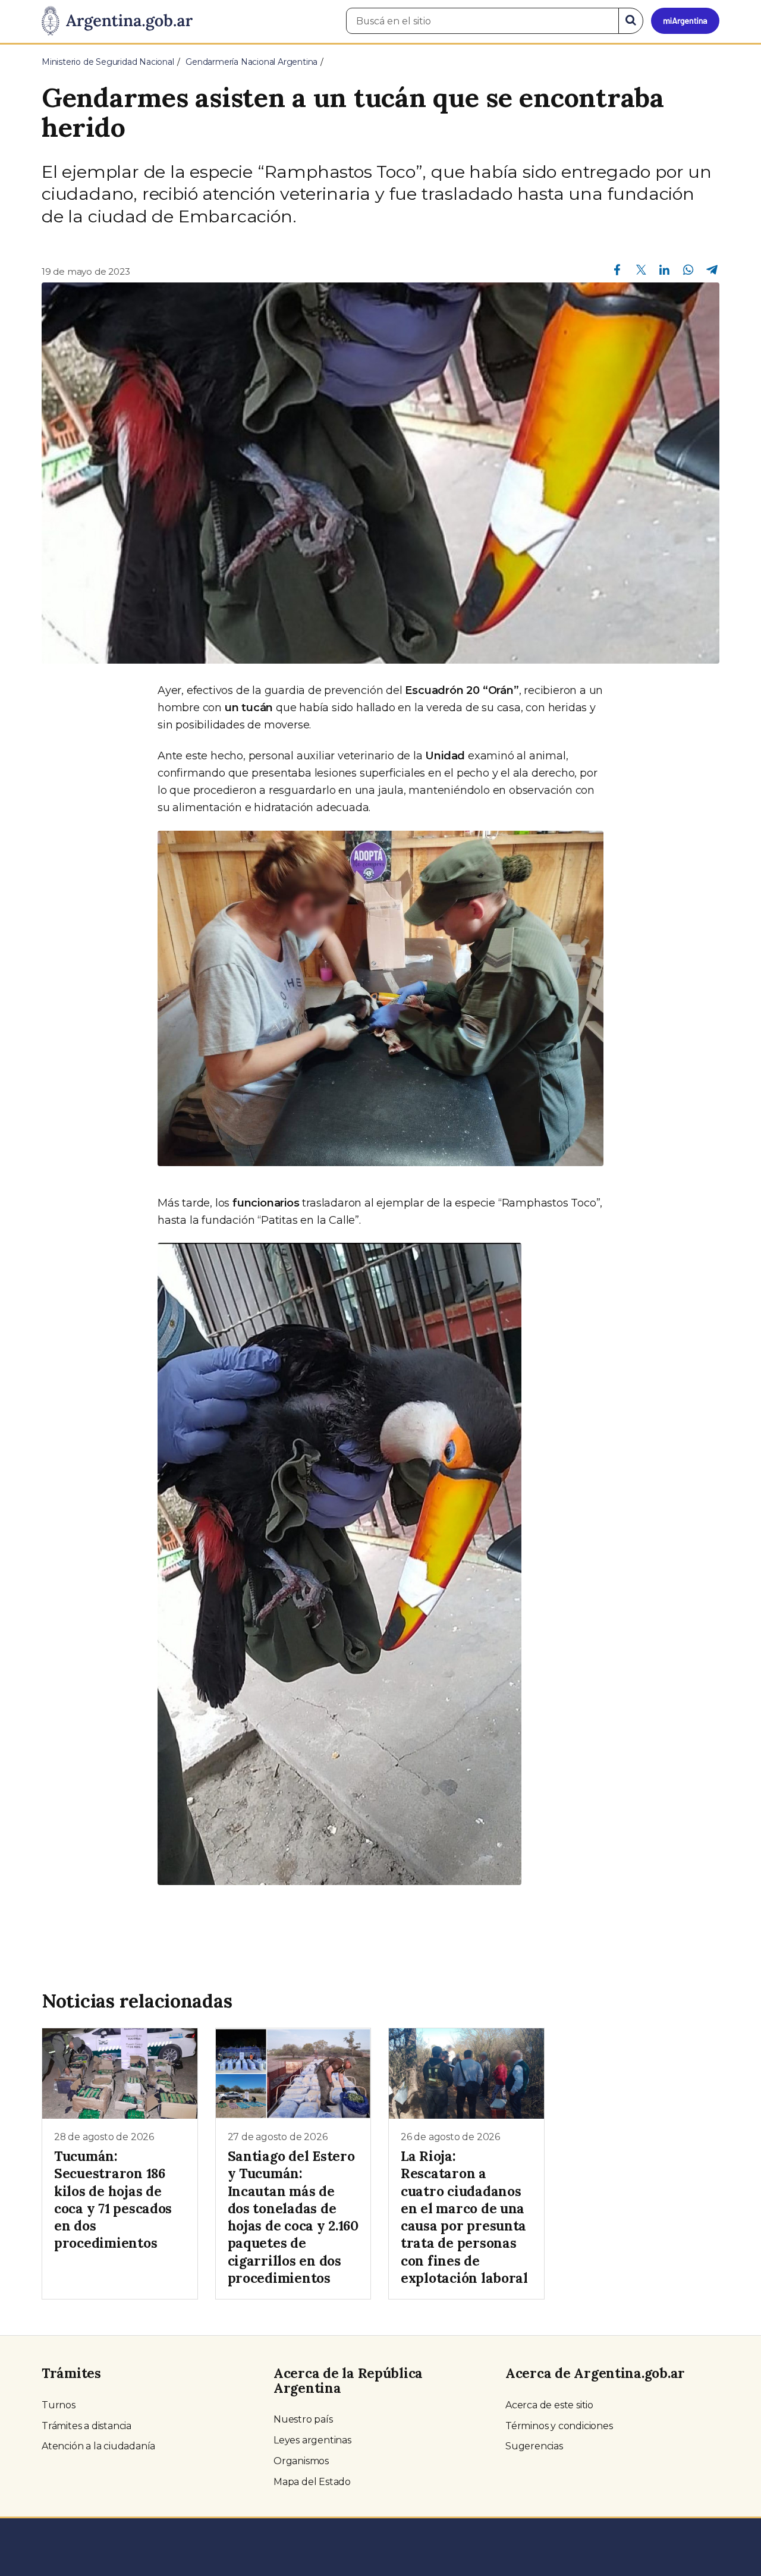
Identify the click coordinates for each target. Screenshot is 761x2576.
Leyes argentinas (312, 2440)
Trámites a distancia (87, 2426)
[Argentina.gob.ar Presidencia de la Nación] (117, 21)
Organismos (301, 2461)
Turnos (59, 2405)
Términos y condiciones (559, 2426)
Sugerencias (534, 2446)
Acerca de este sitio (549, 2405)
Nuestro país (303, 2419)
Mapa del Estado (312, 2482)
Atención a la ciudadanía (98, 2446)
